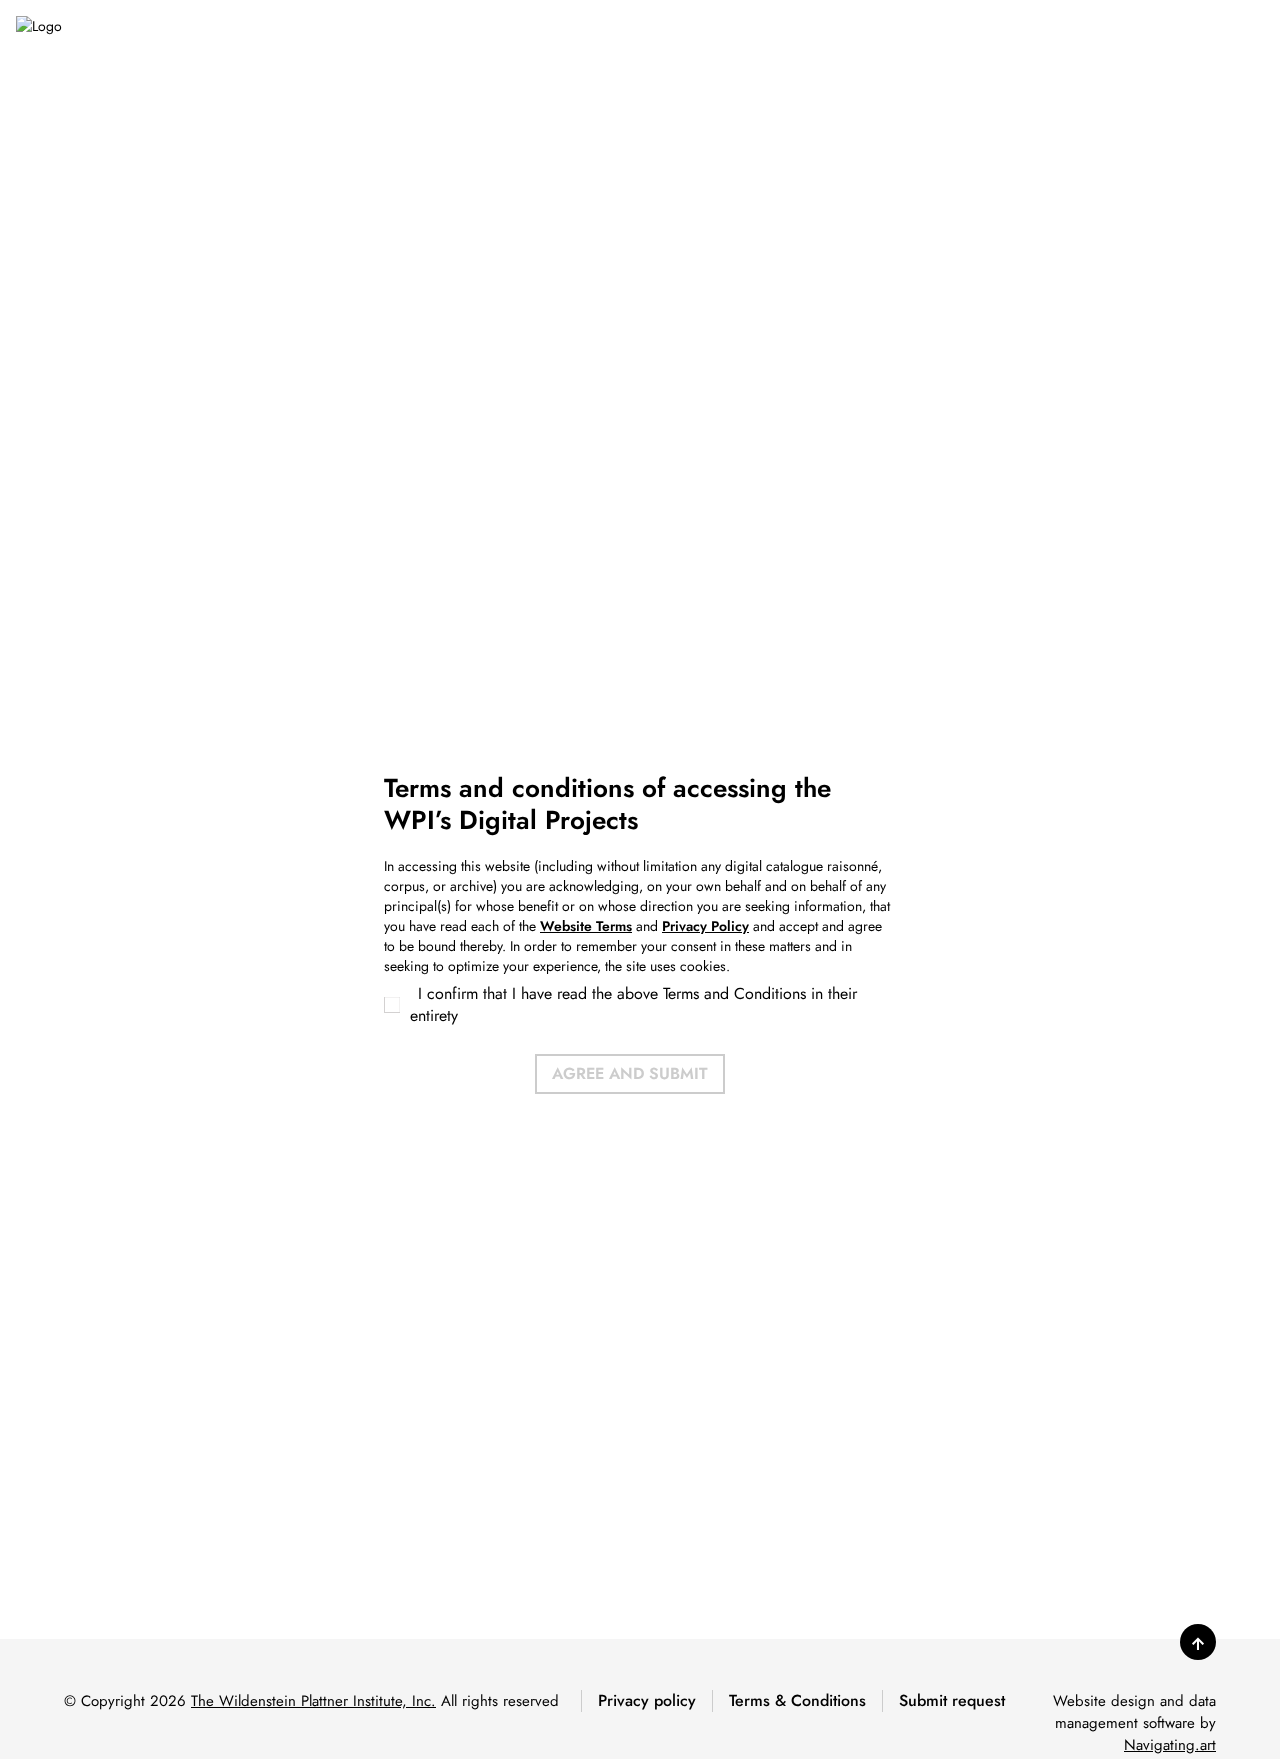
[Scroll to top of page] (1198, 1642)
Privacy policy (647, 1701)
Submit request (952, 1701)
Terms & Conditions (797, 1701)
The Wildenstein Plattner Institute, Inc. (313, 1701)
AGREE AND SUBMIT (630, 1073)
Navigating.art (1170, 1745)
